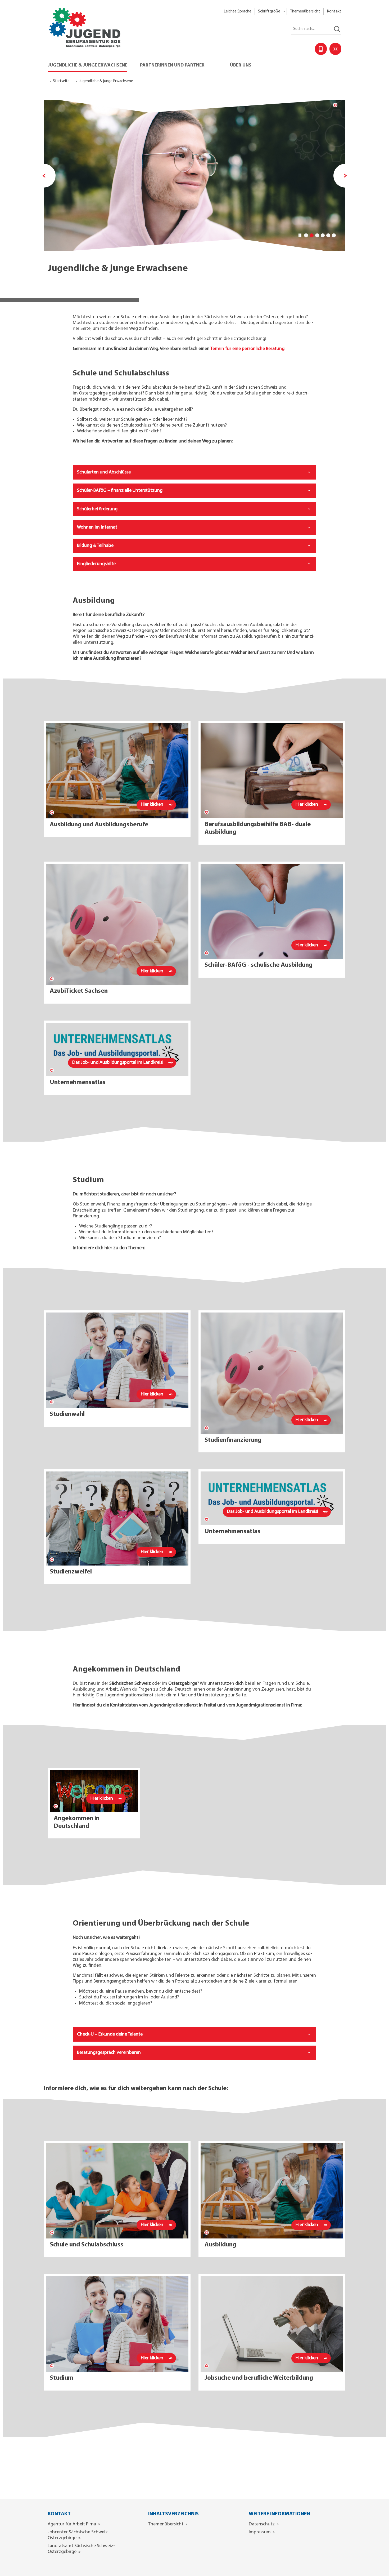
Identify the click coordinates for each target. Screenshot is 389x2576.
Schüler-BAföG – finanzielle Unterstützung (120, 491)
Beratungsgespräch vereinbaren (109, 2053)
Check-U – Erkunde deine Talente (110, 2034)
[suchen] (337, 29)
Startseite (61, 81)
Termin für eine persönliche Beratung (247, 349)
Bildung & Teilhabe (95, 546)
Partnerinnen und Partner (172, 65)
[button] (271, 12)
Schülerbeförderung (97, 509)
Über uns (241, 65)
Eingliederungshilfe (96, 564)
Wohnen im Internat (97, 527)
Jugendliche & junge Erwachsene (87, 65)
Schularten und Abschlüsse (104, 472)
